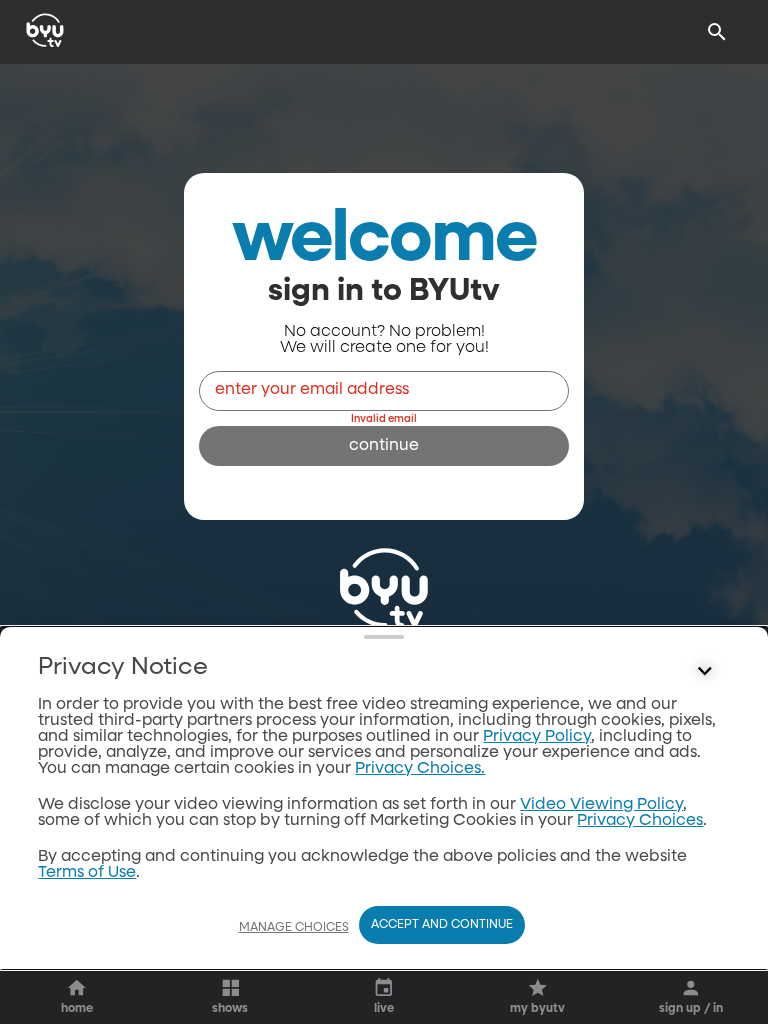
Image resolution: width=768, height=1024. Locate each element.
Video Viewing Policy (601, 805)
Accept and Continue (442, 925)
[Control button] (705, 672)
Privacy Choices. (420, 769)
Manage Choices (294, 928)
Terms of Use (87, 873)
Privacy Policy (537, 737)
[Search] (717, 32)
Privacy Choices (640, 821)
